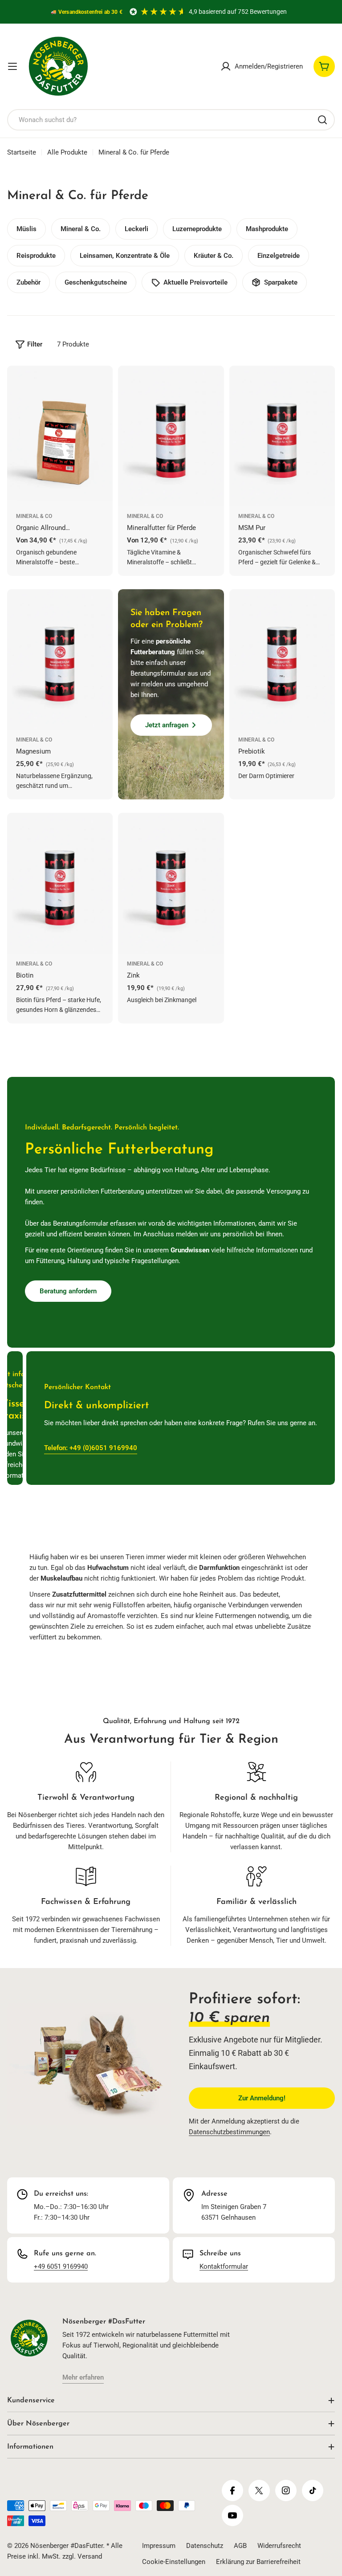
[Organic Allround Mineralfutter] (60, 436)
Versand (90, 2556)
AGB (240, 2546)
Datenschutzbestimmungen (229, 2132)
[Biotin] (60, 883)
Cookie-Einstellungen (174, 2562)
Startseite (22, 152)
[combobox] (171, 120)
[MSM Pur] (282, 436)
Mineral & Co (34, 516)
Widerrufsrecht (279, 2546)
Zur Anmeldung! (262, 2098)
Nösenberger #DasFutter (67, 2546)
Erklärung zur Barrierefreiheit (258, 2562)
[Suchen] (322, 120)
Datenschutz (205, 2546)
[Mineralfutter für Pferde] (171, 436)
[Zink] (171, 883)
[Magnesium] (60, 660)
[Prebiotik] (282, 660)
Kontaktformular (224, 2266)
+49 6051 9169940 (61, 2266)
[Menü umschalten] (12, 66)
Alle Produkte (67, 152)
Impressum (159, 2546)
